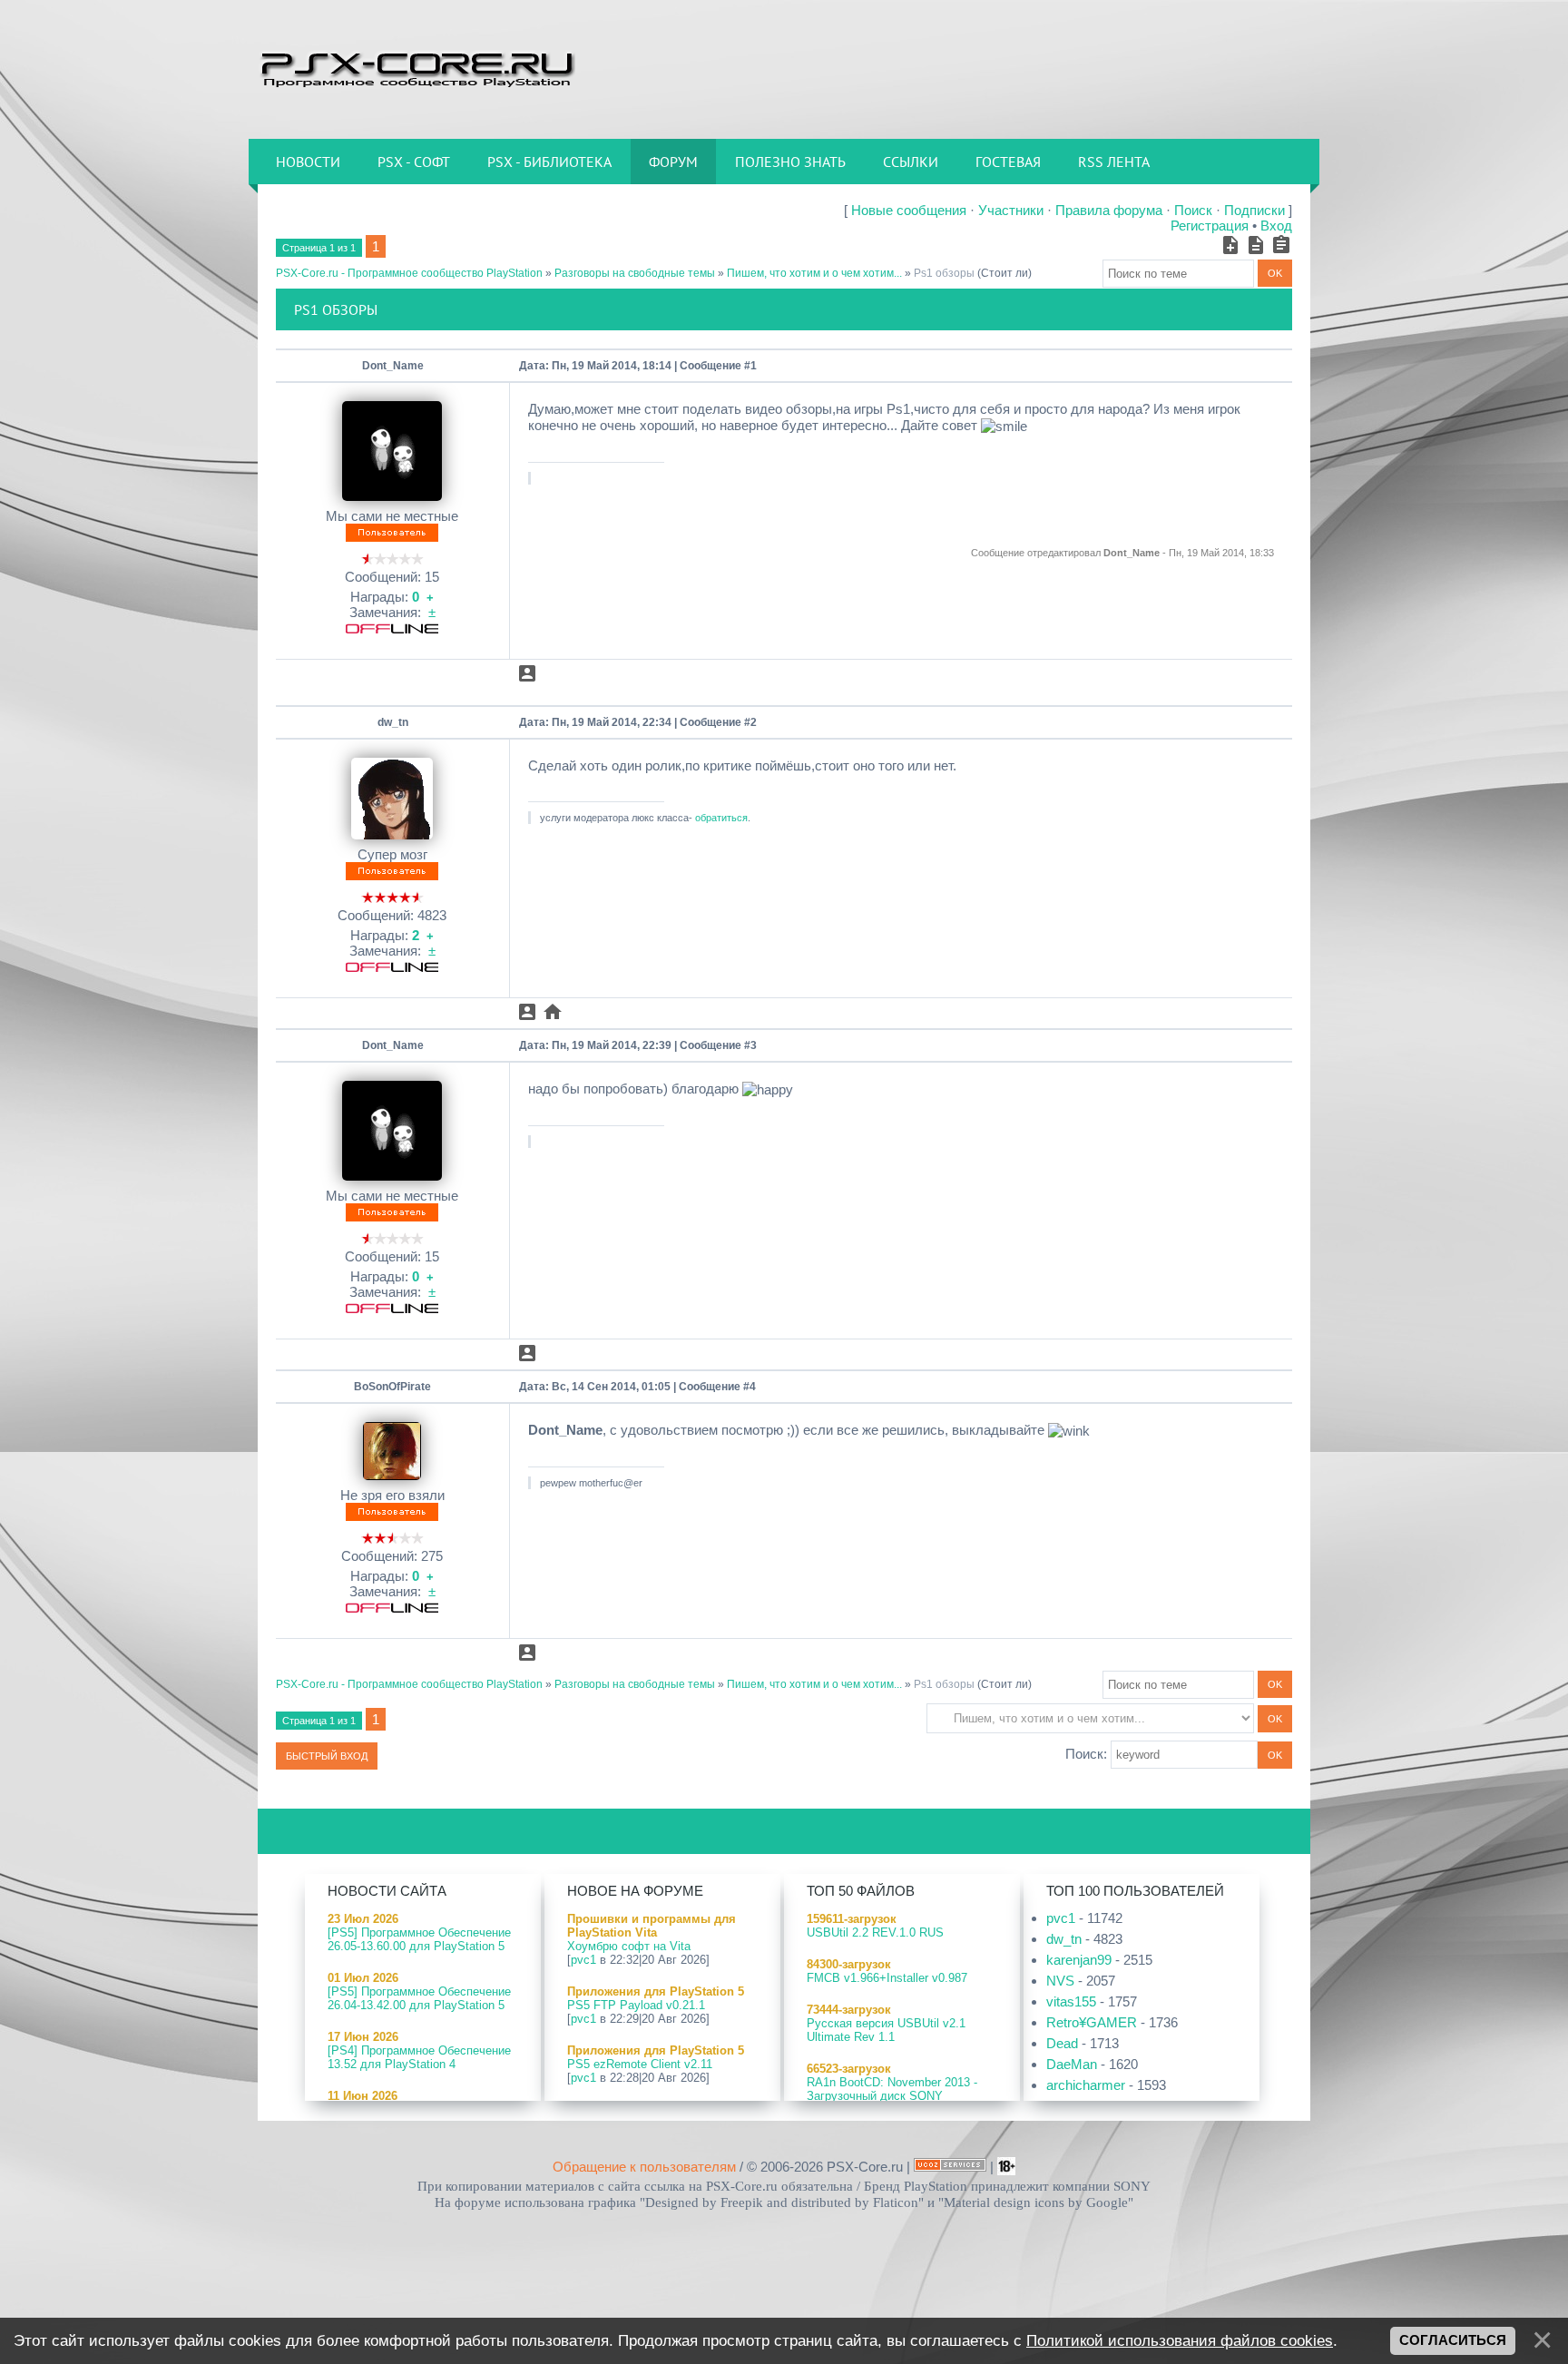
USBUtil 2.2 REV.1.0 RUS (875, 1932)
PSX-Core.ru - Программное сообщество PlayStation (409, 273)
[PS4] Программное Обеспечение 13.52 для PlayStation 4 (419, 2057)
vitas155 (1071, 2001)
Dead (1062, 2043)
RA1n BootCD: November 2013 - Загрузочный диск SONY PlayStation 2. (892, 2096)
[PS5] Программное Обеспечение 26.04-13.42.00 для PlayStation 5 (419, 1998)
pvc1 (583, 1960)
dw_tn (393, 722)
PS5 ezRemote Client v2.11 (640, 2064)
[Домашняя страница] (553, 1012)
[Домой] (416, 68)
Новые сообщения (909, 210)
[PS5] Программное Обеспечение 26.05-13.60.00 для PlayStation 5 (419, 1939)
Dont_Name (393, 366)
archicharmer (1086, 2085)
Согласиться (1453, 2340)
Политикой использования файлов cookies (1180, 2340)
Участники (1011, 210)
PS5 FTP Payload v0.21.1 (636, 2005)
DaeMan (1072, 2064)
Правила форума (1109, 210)
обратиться (721, 818)
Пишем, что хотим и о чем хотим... (814, 273)
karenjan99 (1079, 1960)
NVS (1060, 1981)
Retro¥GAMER (1092, 2022)
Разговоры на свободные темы (635, 273)
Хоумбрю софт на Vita (629, 1946)
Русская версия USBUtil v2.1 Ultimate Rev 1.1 (886, 2030)
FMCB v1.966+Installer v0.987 (887, 1978)
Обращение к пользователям (644, 2167)
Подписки (1254, 210)
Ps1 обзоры (944, 273)
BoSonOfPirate (392, 1387)
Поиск (1193, 210)
